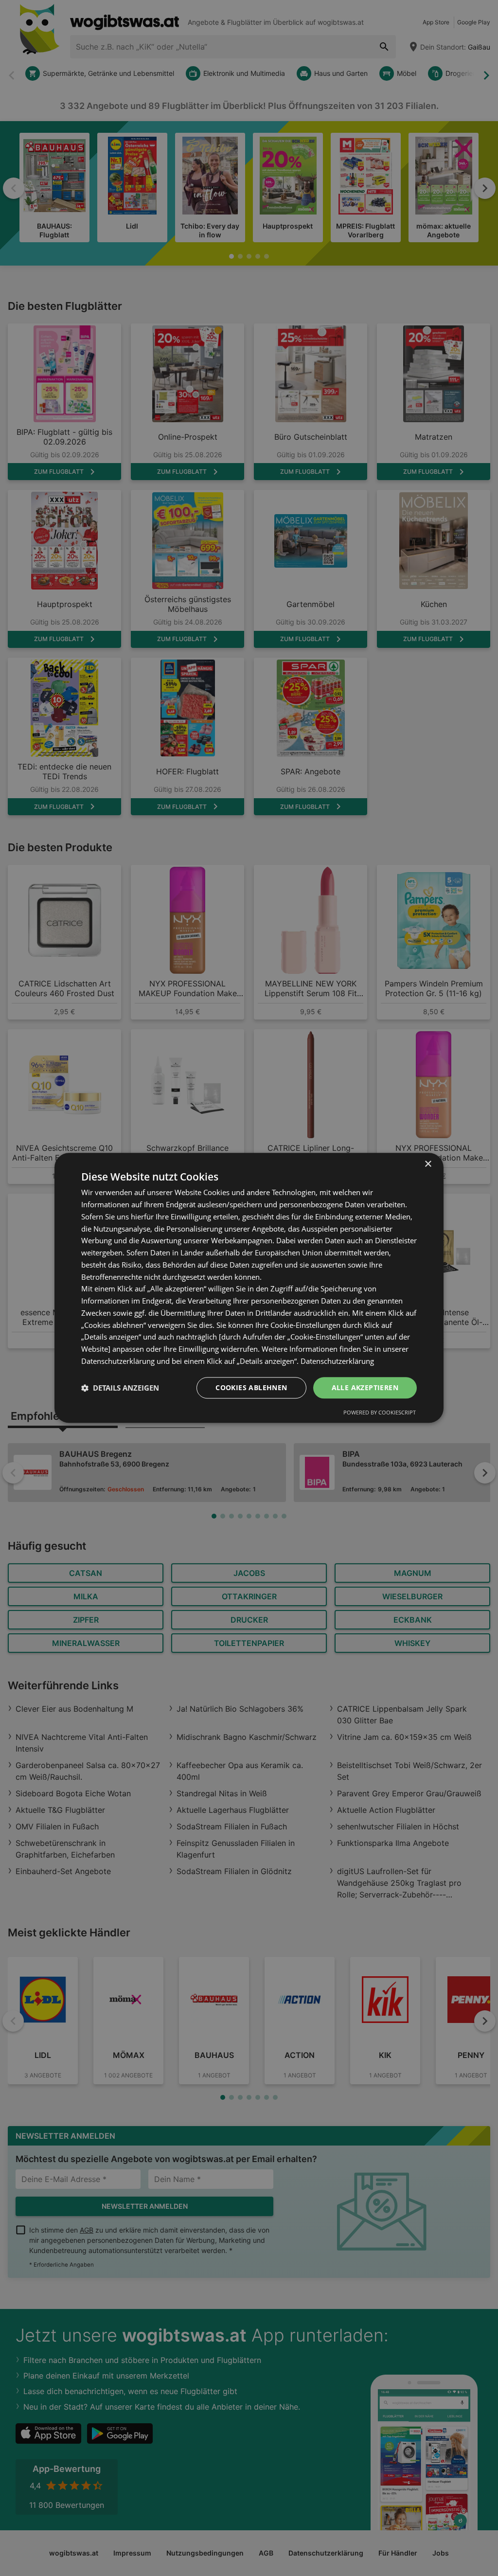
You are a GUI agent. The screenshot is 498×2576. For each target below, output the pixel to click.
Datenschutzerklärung (337, 1361)
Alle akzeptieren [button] (365, 1387)
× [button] (428, 1164)
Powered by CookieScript (380, 1413)
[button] (120, 1388)
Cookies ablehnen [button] (251, 1387)
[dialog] (249, 1288)
